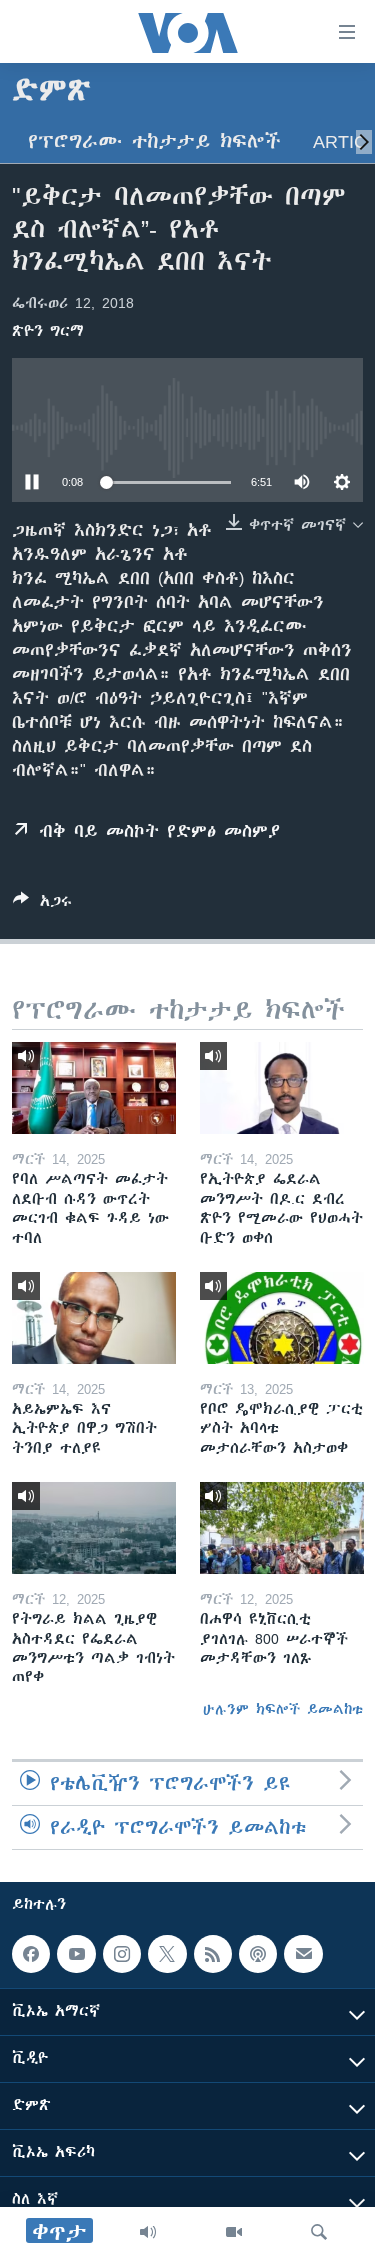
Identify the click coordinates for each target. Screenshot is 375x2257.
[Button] (42, 904)
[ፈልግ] (319, 2232)
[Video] (234, 2232)
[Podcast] (258, 1954)
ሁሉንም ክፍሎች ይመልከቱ (283, 1709)
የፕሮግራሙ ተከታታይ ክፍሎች (154, 141)
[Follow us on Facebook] (31, 1954)
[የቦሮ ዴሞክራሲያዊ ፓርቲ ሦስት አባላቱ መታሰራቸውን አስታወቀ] (282, 1318)
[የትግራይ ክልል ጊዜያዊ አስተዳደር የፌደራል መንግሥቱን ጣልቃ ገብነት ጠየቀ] (94, 1528)
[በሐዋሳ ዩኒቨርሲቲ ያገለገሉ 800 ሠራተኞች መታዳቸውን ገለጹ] (282, 1528)
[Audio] (148, 2232)
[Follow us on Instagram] (122, 1954)
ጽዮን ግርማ (48, 331)
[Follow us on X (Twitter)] (167, 1954)
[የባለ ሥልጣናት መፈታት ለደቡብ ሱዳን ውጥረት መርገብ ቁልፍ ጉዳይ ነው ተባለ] (94, 1088)
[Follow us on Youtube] (76, 1954)
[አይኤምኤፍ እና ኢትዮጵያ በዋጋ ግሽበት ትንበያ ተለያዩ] (94, 1318)
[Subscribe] (303, 1954)
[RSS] (213, 1954)
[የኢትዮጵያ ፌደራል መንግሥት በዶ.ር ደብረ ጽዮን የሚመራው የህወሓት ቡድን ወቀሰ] (282, 1088)
